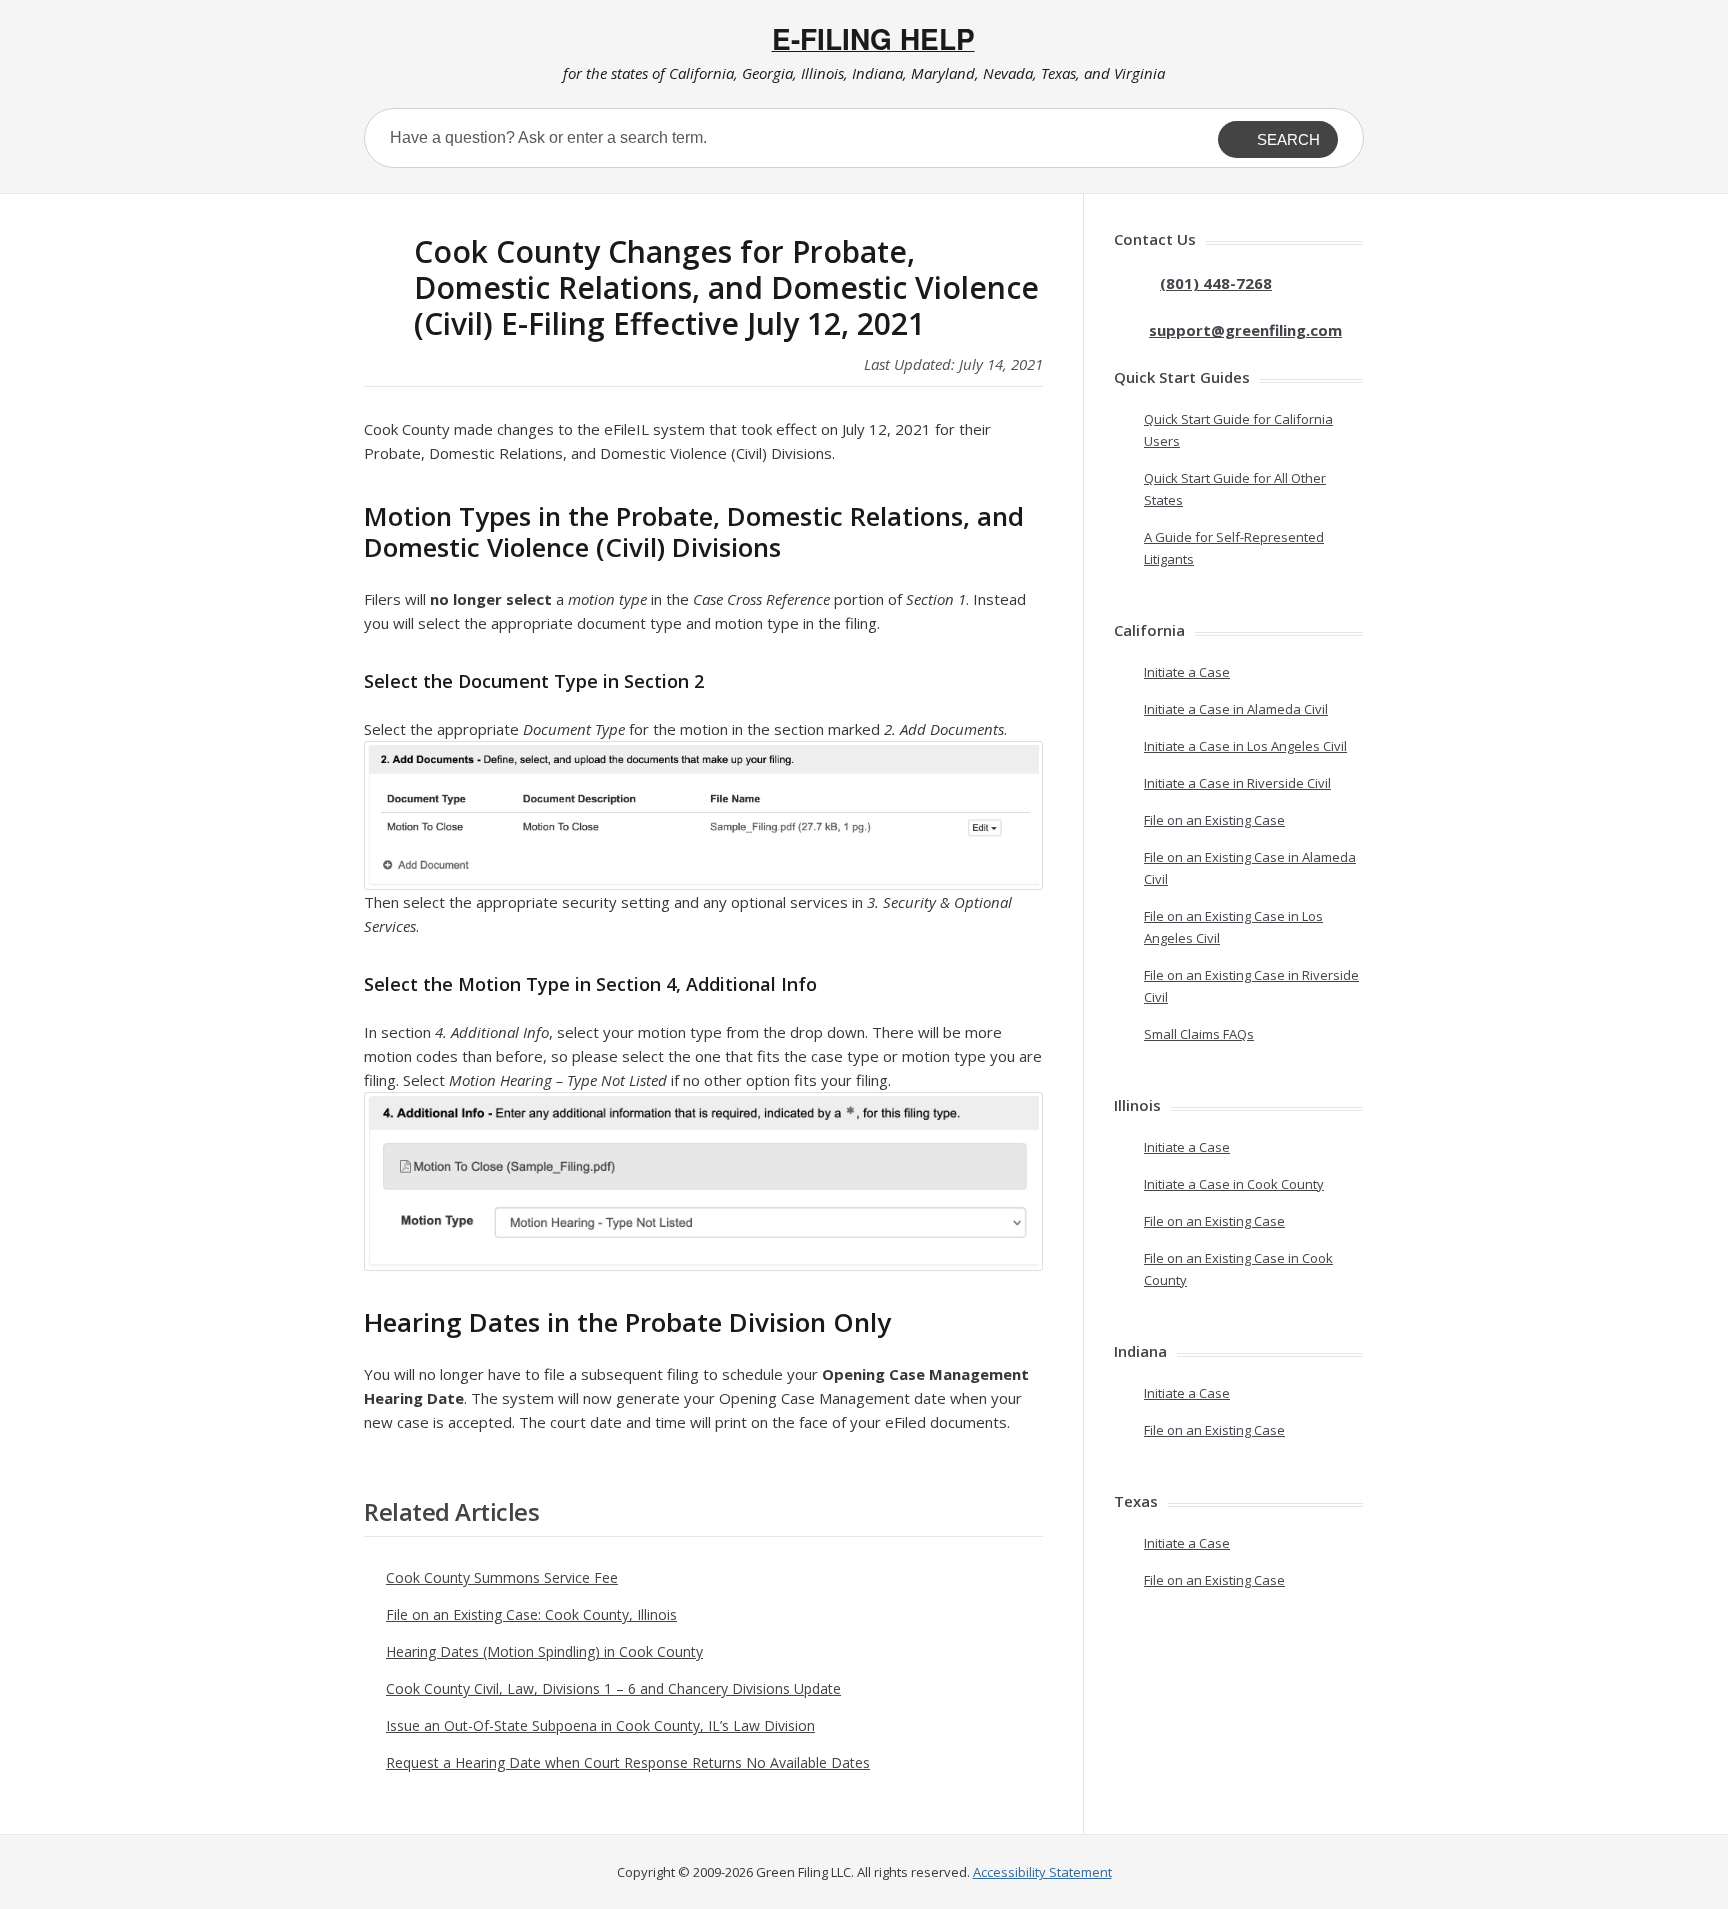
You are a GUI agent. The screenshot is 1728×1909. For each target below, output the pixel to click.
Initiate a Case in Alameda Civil (1236, 709)
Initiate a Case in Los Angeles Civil (1245, 746)
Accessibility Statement (1042, 1872)
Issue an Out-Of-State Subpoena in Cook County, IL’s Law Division (600, 1725)
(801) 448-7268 (1216, 283)
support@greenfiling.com (1245, 330)
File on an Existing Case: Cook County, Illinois (531, 1614)
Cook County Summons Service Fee (502, 1577)
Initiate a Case (1187, 672)
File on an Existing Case (1214, 820)
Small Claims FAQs (1199, 1034)
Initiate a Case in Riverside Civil (1237, 783)
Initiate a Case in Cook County (1234, 1184)
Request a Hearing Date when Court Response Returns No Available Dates (628, 1762)
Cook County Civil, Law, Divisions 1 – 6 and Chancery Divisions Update (613, 1688)
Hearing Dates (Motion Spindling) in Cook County (544, 1651)
